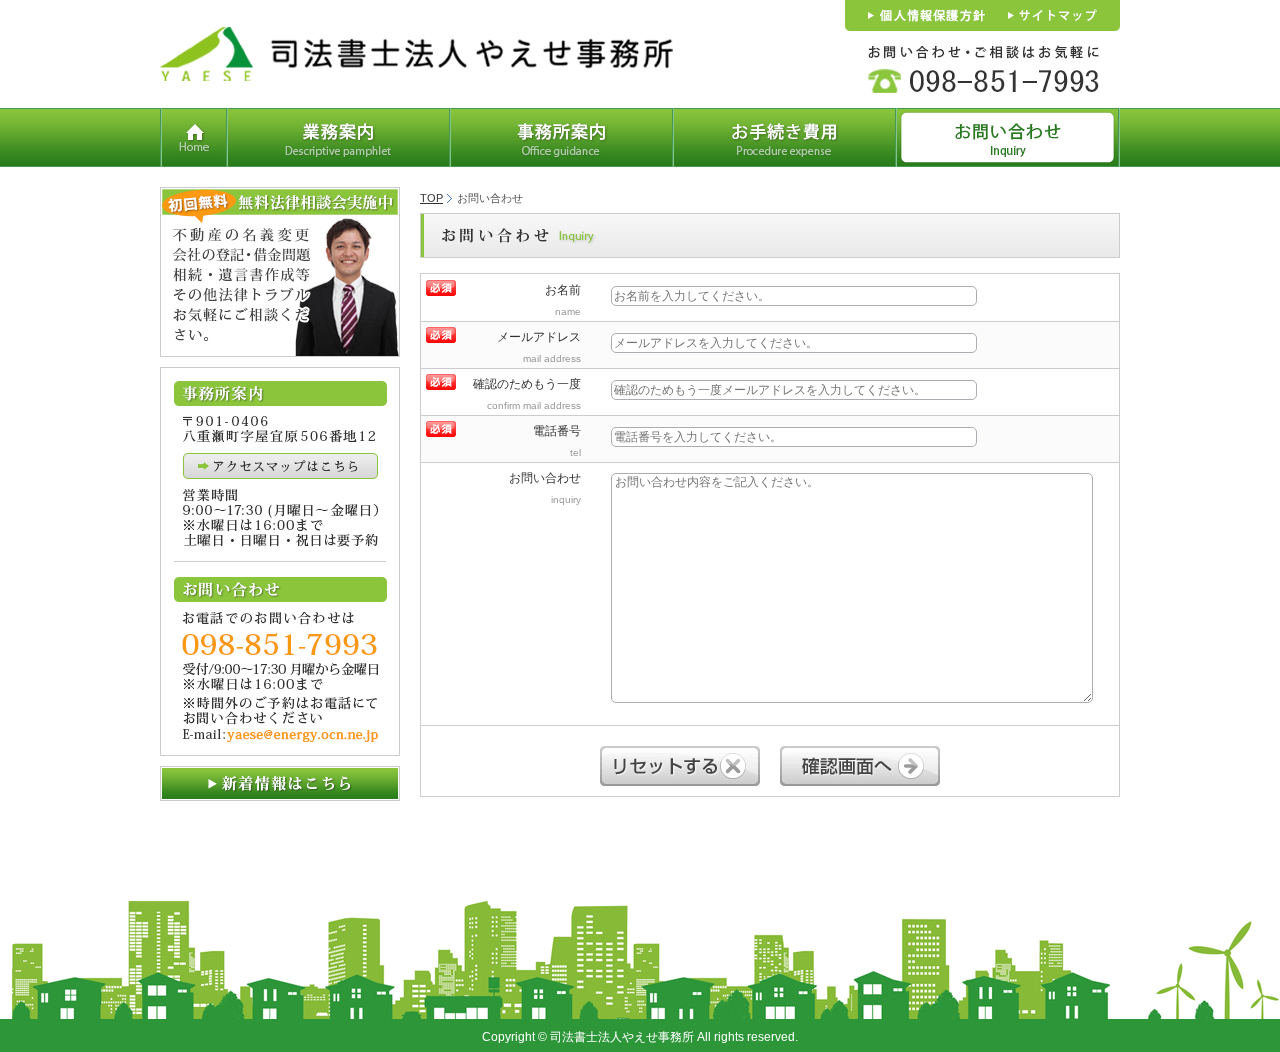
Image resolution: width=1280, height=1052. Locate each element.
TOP (431, 198)
